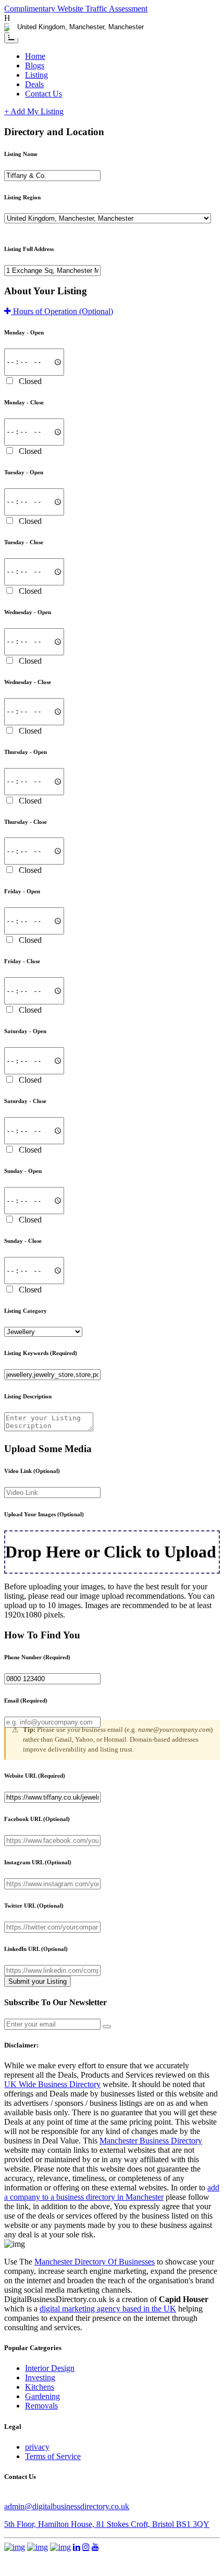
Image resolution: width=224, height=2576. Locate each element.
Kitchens (40, 2387)
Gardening (42, 2396)
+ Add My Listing (34, 111)
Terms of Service (53, 2456)
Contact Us (43, 94)
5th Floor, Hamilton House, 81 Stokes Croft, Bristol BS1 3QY (107, 2524)
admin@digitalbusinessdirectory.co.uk (67, 2506)
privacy (37, 2447)
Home (35, 56)
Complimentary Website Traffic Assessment (76, 9)
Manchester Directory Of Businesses (95, 2262)
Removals (41, 2406)
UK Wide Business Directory (52, 2084)
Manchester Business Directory (151, 2141)
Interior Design (50, 2368)
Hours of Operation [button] (62, 311)
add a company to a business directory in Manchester (112, 2192)
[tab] (112, 311)
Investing (40, 2377)
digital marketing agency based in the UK (108, 2309)
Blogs (35, 65)
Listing (36, 75)
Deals (34, 84)
